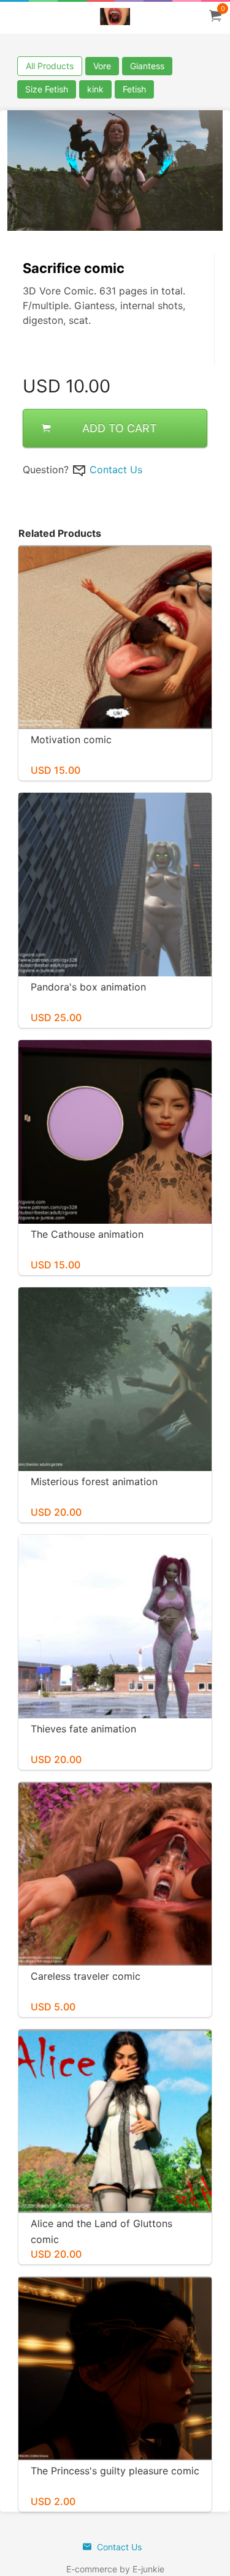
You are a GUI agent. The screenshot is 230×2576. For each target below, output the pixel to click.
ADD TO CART (120, 428)
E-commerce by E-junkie (115, 2569)
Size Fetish (47, 89)
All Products (50, 66)
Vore (102, 66)
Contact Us (116, 470)
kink (95, 89)
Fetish (134, 89)
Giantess (147, 66)
